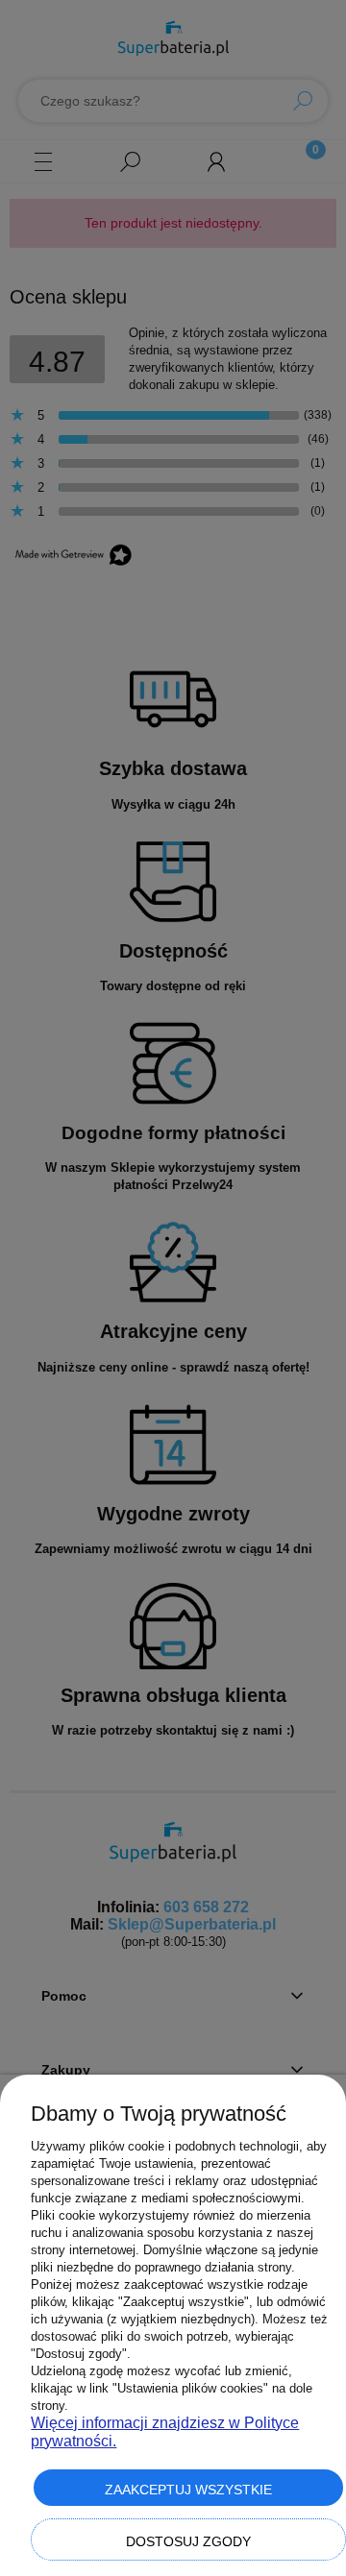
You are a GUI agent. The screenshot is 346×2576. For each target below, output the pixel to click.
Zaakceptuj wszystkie (188, 2490)
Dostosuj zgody (188, 2541)
